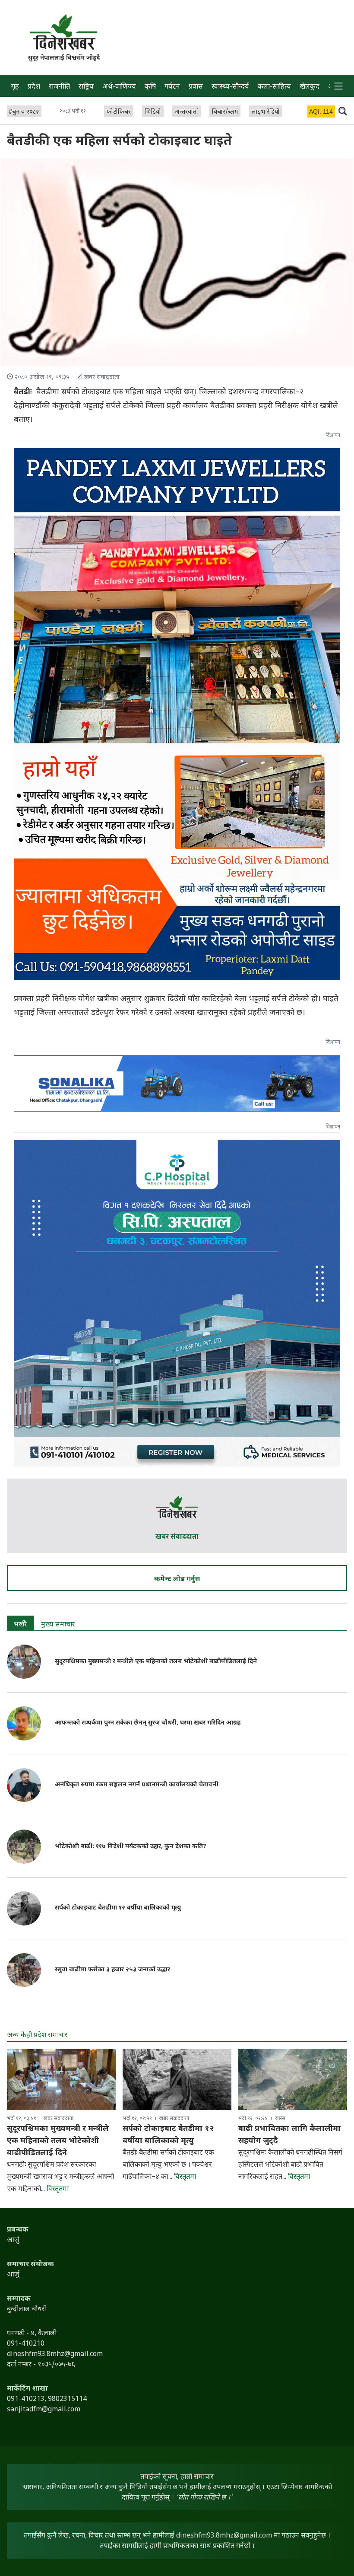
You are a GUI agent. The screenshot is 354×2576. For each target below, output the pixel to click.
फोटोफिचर (119, 112)
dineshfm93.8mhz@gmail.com (224, 2536)
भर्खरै (21, 1625)
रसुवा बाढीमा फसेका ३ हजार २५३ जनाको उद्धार (112, 1970)
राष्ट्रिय (86, 87)
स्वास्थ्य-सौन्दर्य (230, 87)
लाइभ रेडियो (266, 112)
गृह (15, 87)
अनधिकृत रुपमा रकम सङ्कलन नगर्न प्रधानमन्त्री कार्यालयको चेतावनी (137, 1785)
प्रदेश (34, 87)
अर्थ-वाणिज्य (119, 87)
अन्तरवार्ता (186, 112)
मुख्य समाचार (58, 1625)
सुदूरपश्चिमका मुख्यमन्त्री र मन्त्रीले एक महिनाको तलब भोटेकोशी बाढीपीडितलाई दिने (156, 1662)
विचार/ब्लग (225, 112)
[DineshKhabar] (64, 32)
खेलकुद (310, 87)
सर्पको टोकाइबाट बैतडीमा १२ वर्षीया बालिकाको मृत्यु (118, 1908)
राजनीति (59, 87)
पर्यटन (172, 87)
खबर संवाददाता (177, 1537)
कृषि (150, 87)
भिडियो (153, 112)
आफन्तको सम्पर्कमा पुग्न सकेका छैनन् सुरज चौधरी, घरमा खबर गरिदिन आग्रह (148, 1723)
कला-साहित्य (274, 87)
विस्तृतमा (58, 2189)
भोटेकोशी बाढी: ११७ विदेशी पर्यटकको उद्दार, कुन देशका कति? (131, 1847)
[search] (343, 111)
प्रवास (196, 87)
